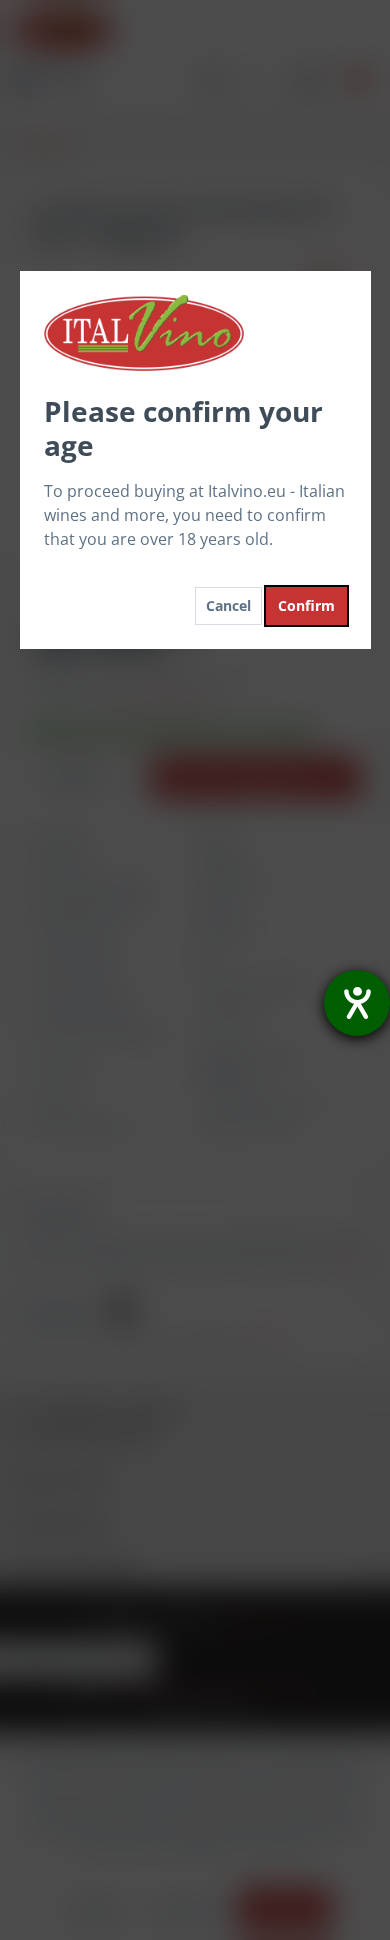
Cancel (228, 605)
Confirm (306, 605)
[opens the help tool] (357, 1003)
